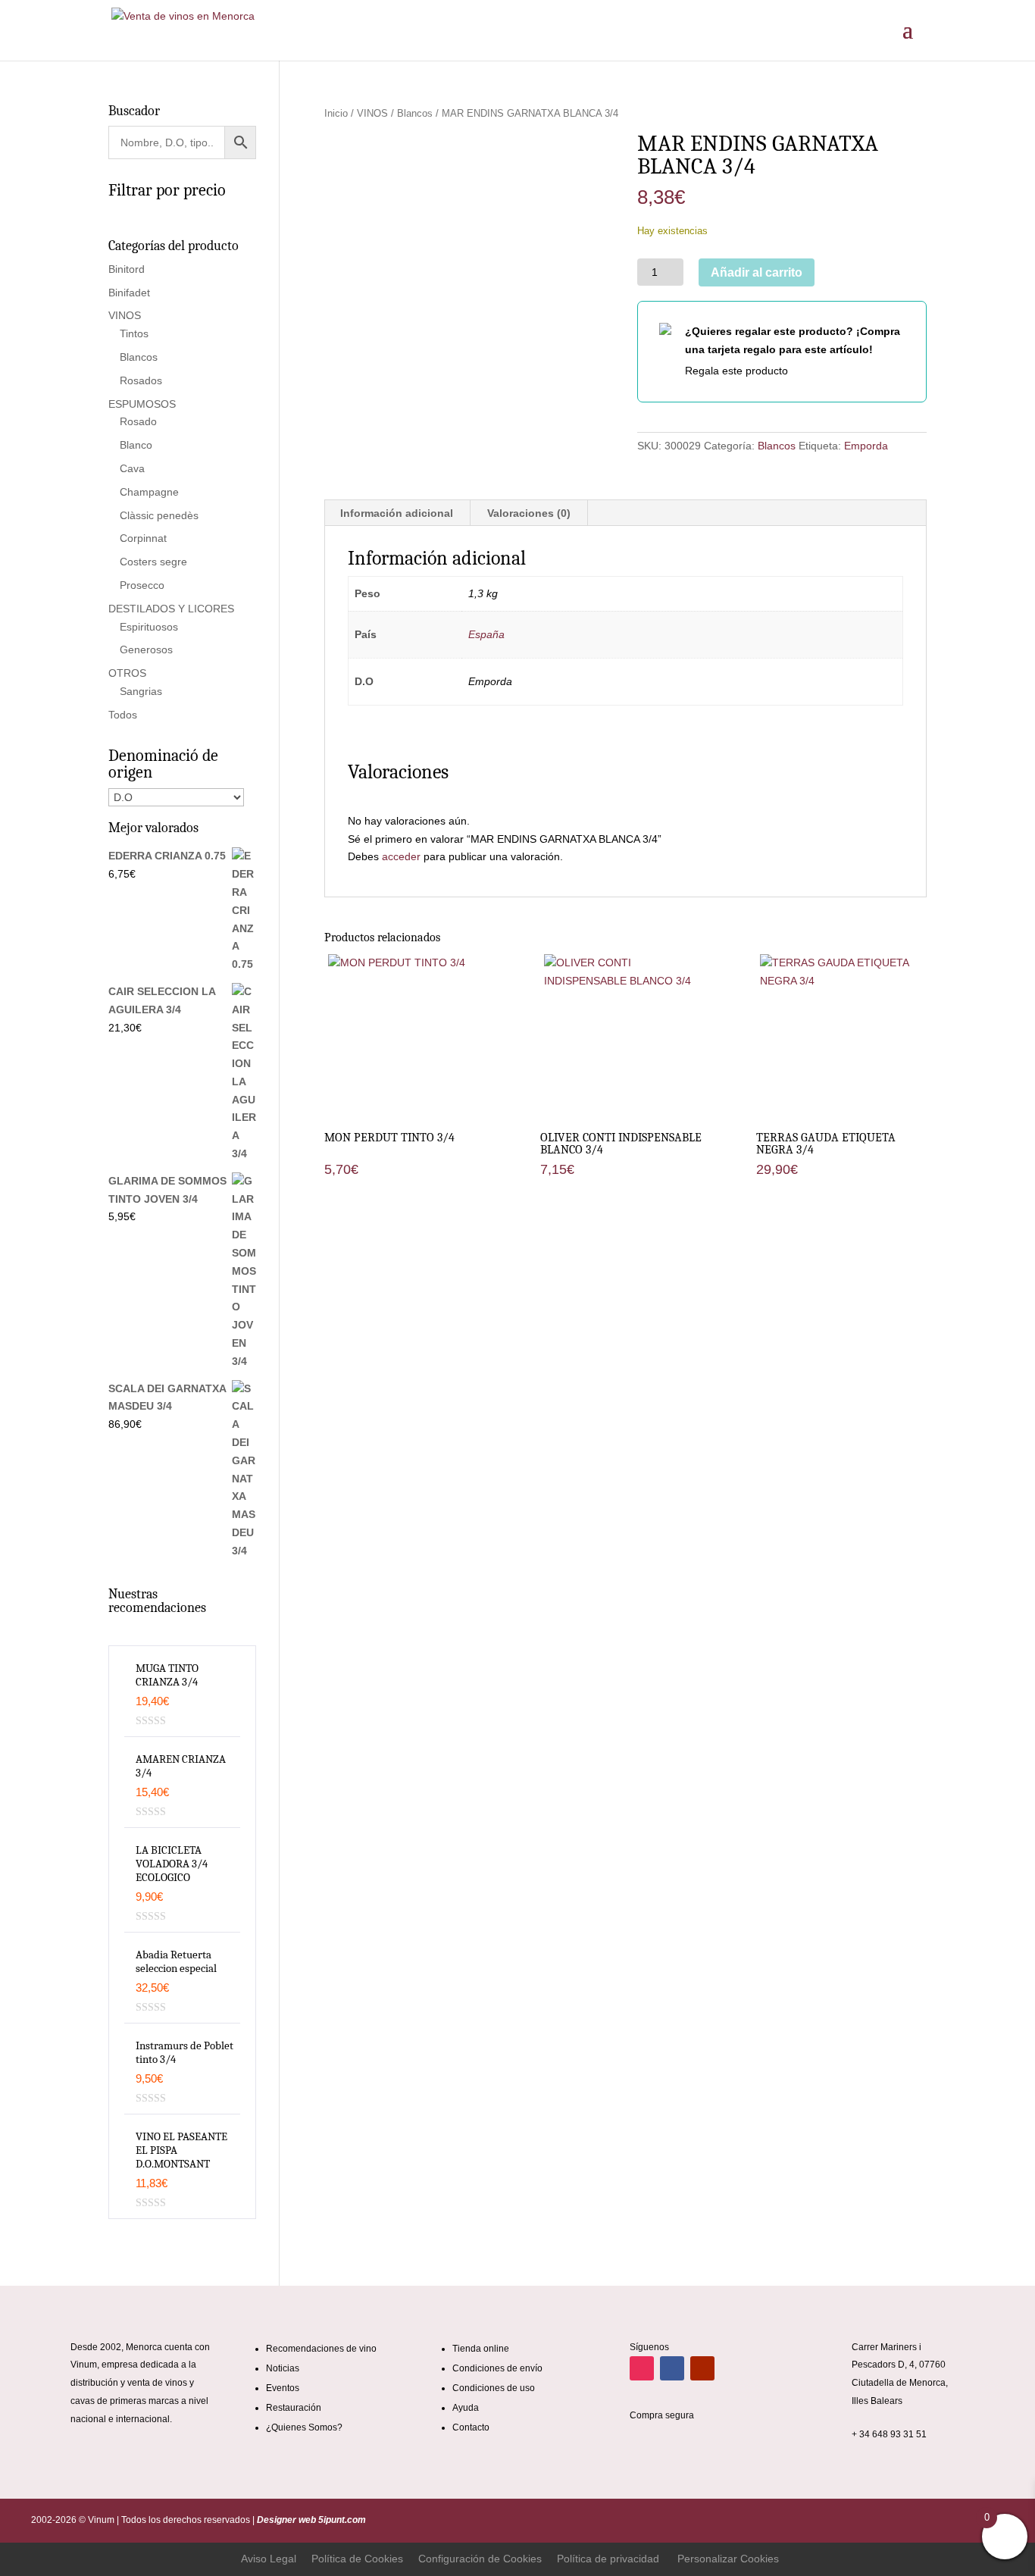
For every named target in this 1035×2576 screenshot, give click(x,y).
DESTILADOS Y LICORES (171, 609)
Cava (132, 468)
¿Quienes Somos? (304, 2427)
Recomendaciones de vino (321, 2349)
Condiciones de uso (494, 2388)
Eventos (283, 2388)
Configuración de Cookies (480, 2559)
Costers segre (153, 562)
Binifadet (129, 293)
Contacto (471, 2427)
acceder (401, 856)
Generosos (146, 649)
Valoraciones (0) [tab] (529, 513)
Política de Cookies (357, 2559)
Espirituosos (149, 627)
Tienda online (481, 2349)
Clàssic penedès (159, 515)
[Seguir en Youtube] (702, 2368)
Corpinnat (143, 538)
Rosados (141, 380)
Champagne (149, 492)
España (486, 634)
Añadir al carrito (757, 272)
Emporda (866, 446)
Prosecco (142, 585)
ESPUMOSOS (142, 404)
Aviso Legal (269, 2559)
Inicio (336, 113)
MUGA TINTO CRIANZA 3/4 (167, 1675)
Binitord (127, 269)
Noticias (283, 2368)
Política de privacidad (608, 2559)
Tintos (134, 333)
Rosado (138, 421)
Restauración (294, 2408)
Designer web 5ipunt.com (310, 2520)
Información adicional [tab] (397, 513)
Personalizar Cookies (728, 2559)
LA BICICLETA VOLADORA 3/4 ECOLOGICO (172, 1864)
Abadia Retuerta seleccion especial (176, 1961)
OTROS (127, 673)
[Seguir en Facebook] (672, 2368)
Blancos (415, 113)
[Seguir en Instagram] (642, 2368)
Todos (123, 715)
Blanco (136, 445)
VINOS (372, 113)
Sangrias (141, 691)
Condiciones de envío (497, 2368)
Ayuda (466, 2408)
